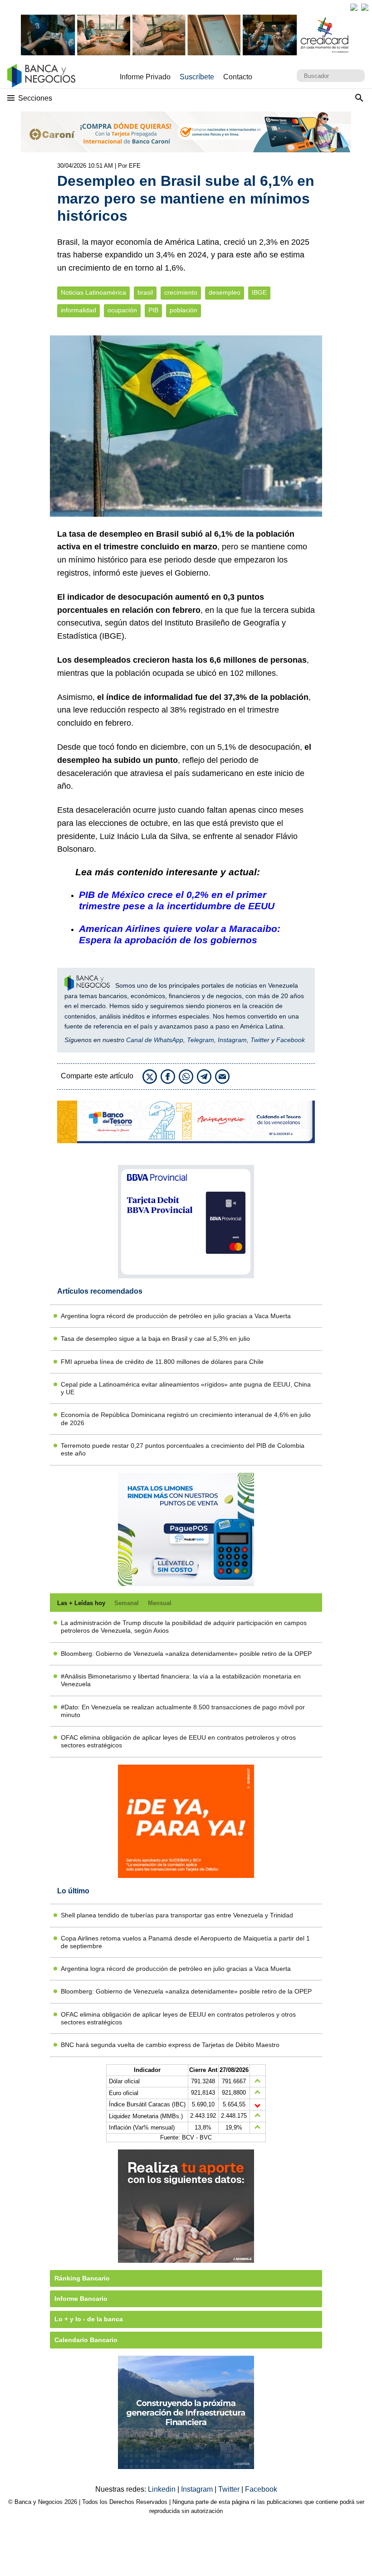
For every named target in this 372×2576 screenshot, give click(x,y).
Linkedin (163, 2489)
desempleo (225, 293)
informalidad (78, 310)
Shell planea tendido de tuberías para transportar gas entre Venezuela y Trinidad (177, 1915)
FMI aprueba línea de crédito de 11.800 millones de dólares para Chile (162, 1362)
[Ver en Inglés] (354, 7)
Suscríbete (197, 77)
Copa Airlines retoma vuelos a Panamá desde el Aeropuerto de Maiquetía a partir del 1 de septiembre (185, 1942)
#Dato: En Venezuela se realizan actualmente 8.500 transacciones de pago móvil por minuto (183, 1711)
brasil (145, 293)
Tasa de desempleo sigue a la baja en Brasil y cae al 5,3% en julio (155, 1339)
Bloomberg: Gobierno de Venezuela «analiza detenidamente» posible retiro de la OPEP (186, 1654)
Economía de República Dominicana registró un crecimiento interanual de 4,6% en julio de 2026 (186, 1419)
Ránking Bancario (82, 2278)
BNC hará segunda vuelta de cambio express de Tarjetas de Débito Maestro (170, 2045)
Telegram (201, 1040)
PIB (153, 310)
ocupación (122, 310)
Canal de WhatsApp (155, 1040)
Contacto (238, 77)
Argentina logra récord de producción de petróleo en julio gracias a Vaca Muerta (176, 1316)
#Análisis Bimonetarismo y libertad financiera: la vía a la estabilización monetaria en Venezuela (181, 1680)
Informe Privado (145, 77)
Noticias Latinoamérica (93, 293)
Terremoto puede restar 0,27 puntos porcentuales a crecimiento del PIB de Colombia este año (183, 1449)
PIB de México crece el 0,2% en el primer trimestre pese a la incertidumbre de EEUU (177, 900)
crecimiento (181, 293)
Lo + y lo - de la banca (89, 2319)
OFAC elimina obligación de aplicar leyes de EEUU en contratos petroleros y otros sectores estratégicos (178, 1741)
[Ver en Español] (365, 7)
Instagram (232, 1040)
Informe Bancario (81, 2299)
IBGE (259, 293)
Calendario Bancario (86, 2340)
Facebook (291, 1040)
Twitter (260, 1040)
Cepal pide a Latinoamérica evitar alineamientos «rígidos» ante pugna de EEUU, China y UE (186, 1388)
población (184, 310)
